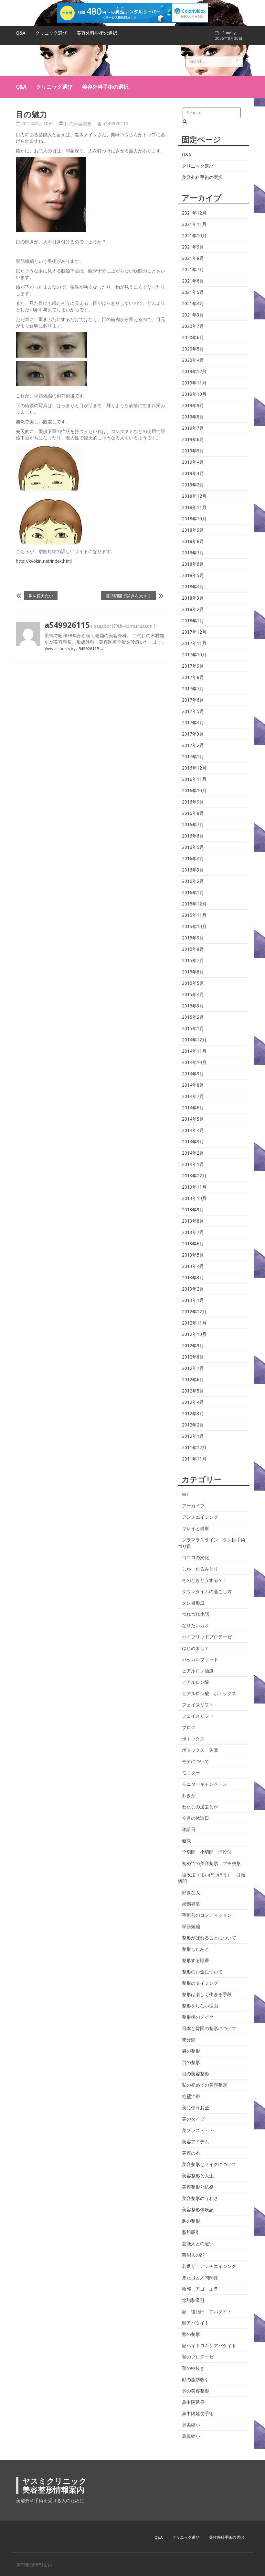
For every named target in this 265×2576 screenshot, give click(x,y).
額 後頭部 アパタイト (207, 2312)
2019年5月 (193, 451)
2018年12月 (194, 496)
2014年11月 (194, 1051)
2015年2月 (193, 1017)
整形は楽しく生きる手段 (207, 1994)
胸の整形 (191, 2221)
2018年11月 (194, 507)
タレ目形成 (193, 1603)
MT (185, 1494)
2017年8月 (193, 677)
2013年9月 (193, 1210)
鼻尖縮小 (191, 2425)
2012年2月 (193, 1425)
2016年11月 (194, 779)
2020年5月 (193, 349)
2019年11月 (194, 383)
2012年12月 (194, 1312)
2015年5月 (193, 983)
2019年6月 (193, 439)
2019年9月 (193, 405)
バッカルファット (200, 1660)
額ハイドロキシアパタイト (209, 2346)
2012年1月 (193, 1436)
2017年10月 (194, 655)
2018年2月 (193, 609)
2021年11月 (194, 224)
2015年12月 (194, 904)
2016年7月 (193, 825)
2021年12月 (194, 213)
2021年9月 (193, 247)
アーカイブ (193, 1506)
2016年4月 (193, 859)
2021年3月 (193, 315)
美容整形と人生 (198, 2176)
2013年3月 (193, 1278)
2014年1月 (193, 1164)
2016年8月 (193, 813)
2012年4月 (193, 1402)
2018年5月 (193, 575)
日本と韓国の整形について (209, 2028)
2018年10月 (194, 519)
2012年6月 (193, 1380)
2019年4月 (193, 462)
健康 (186, 1841)
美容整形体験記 (198, 2210)
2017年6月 (193, 700)
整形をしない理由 (200, 2006)
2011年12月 (194, 1448)
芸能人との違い (198, 2244)
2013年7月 (193, 1232)
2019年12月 (194, 372)
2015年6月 (193, 972)
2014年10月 (194, 1062)
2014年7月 (193, 1096)
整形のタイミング (200, 1983)
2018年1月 (193, 621)
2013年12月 (194, 1176)
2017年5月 (193, 711)
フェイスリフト (198, 1705)
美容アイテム (196, 2142)
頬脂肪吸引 (193, 2300)
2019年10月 (194, 394)
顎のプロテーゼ (198, 2357)
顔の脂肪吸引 (196, 2380)
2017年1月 (193, 757)
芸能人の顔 (193, 2255)
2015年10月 (194, 927)
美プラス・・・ (198, 2130)
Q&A (21, 33)
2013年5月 (193, 1255)
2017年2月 (193, 745)
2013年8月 (193, 1221)
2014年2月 (193, 1153)
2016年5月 (193, 847)
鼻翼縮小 (191, 2436)
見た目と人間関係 (200, 2278)
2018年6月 (193, 564)
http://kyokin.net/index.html (44, 561)
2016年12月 (194, 768)
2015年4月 (193, 994)
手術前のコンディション (207, 1915)
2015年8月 (193, 949)
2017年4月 (193, 723)
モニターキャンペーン (205, 1784)
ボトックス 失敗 (200, 1750)
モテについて (196, 1761)
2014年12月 (194, 1040)
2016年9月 (193, 802)
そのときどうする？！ (205, 1580)
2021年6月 (193, 281)
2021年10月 (194, 236)
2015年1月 (193, 1028)
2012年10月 (194, 1334)
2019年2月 (193, 485)
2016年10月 (194, 791)
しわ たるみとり (200, 1569)
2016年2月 (193, 881)
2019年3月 (193, 473)
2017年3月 (193, 734)
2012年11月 (194, 1323)
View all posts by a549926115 (74, 649)
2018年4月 (193, 587)
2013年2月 (193, 1289)
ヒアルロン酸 (196, 1682)
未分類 (189, 2040)
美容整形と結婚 (198, 2187)
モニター (191, 1773)
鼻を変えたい (41, 596)
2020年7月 (193, 326)
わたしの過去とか (200, 1807)
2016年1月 (193, 893)
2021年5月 (193, 292)
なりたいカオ (196, 1626)
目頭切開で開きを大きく (128, 596)
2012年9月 (193, 1346)
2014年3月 (193, 1142)
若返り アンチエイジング (209, 2266)
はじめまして (196, 1648)
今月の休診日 (196, 1818)
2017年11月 (194, 643)
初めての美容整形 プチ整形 (211, 1863)
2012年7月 (193, 1368)
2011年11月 (194, 1459)
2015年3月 (193, 1006)
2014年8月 (193, 1085)
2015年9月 (193, 938)
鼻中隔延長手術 (198, 2414)
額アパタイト (196, 2323)
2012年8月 (193, 1357)
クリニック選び (51, 33)
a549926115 (116, 124)
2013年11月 (194, 1187)
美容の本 (191, 2153)
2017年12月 (194, 632)
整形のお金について (202, 1972)
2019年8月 (193, 417)
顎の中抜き (193, 2368)
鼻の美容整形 (196, 2391)
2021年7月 (193, 270)
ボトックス (193, 1739)
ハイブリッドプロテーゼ (207, 1637)
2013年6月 (193, 1244)
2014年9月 (193, 1074)
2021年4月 (193, 304)
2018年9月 (193, 530)
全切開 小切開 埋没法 (207, 1852)
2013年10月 (194, 1198)
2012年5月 (193, 1391)
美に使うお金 (196, 2108)
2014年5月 (193, 1119)
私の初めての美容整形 (205, 2085)
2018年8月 (193, 541)
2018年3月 (193, 598)
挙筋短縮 (191, 1926)
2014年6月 (193, 1108)
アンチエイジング (200, 1517)
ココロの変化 (196, 1558)
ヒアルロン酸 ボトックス (209, 1693)
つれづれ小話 (196, 1614)
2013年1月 (193, 1300)
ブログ (189, 1727)
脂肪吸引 (191, 2232)
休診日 (189, 1829)
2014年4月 (193, 1130)
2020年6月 (193, 338)
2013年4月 (193, 1266)
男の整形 (191, 2051)
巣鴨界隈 (191, 1904)
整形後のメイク (198, 2017)
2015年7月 (193, 960)
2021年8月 (193, 258)
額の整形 (191, 2334)
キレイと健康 (196, 1528)
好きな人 (191, 1893)
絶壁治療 (191, 2096)
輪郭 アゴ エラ (200, 2289)
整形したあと (196, 1949)
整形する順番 (196, 1960)
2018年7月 (193, 553)
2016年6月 (193, 836)
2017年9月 (193, 666)
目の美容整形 (78, 124)
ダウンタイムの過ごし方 (207, 1592)
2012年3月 (193, 1414)
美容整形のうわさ (200, 2198)
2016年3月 (193, 870)
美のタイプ (193, 2119)
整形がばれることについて (209, 1938)
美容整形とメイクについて (209, 2164)
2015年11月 (194, 915)
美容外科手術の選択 (97, 33)
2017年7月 (193, 689)
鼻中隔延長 (193, 2402)
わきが (189, 1795)
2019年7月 (193, 428)
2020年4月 (193, 360)
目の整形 (191, 2062)
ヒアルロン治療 (198, 1671)
